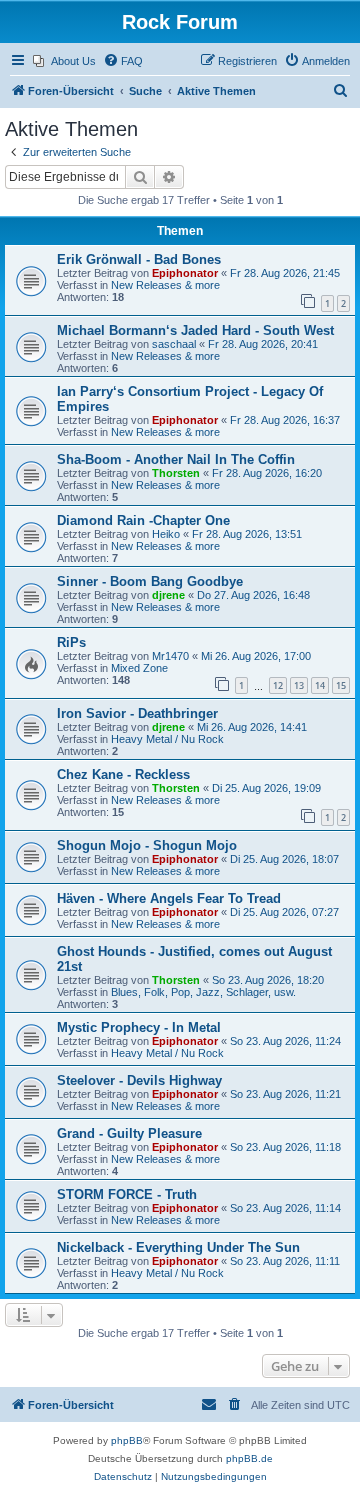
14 (320, 685)
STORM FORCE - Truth (127, 1194)
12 (278, 685)
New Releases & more (165, 285)
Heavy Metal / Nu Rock (167, 739)
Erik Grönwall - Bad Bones (139, 259)
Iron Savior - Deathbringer (137, 713)
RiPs (71, 642)
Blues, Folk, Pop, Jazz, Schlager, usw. (203, 992)
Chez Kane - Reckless (123, 774)
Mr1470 (170, 656)
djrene (168, 595)
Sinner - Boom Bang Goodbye (150, 581)
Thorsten (176, 473)
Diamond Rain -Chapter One (143, 520)
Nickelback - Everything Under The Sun (178, 1247)
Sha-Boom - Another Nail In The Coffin (176, 459)
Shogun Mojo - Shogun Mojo (147, 845)
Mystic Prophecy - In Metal (139, 1027)
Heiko (166, 534)
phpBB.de (249, 1458)
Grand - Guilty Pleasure (129, 1133)
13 (299, 685)
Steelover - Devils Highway (139, 1080)
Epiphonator (185, 273)
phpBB (127, 1440)
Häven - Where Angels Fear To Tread (169, 898)
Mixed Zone (139, 668)
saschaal (174, 344)
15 (341, 685)
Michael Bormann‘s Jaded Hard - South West (195, 330)
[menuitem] (64, 61)
